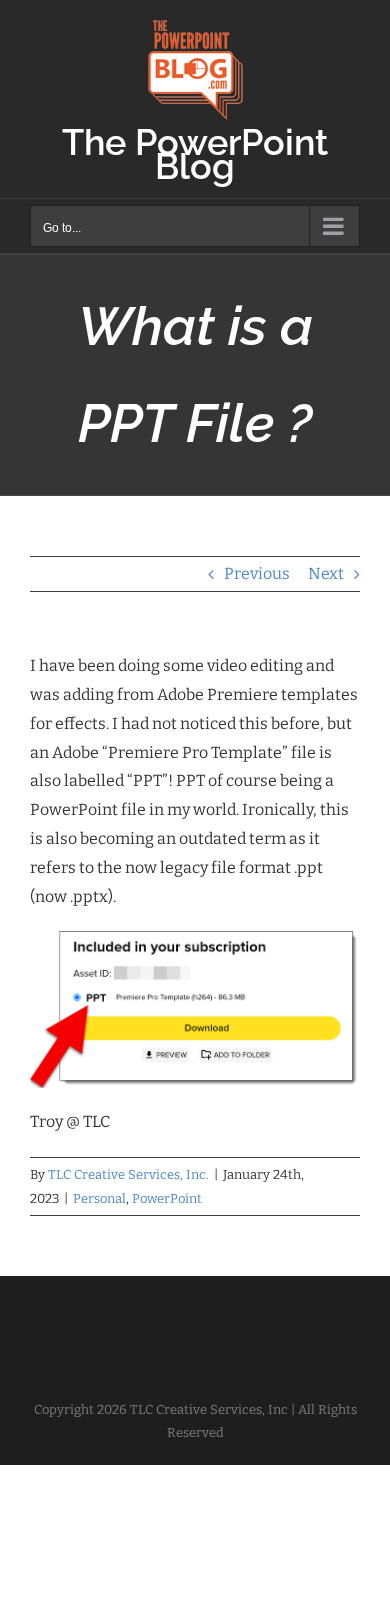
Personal (99, 1198)
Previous (257, 573)
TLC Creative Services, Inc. (128, 1174)
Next (326, 573)
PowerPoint (167, 1198)
